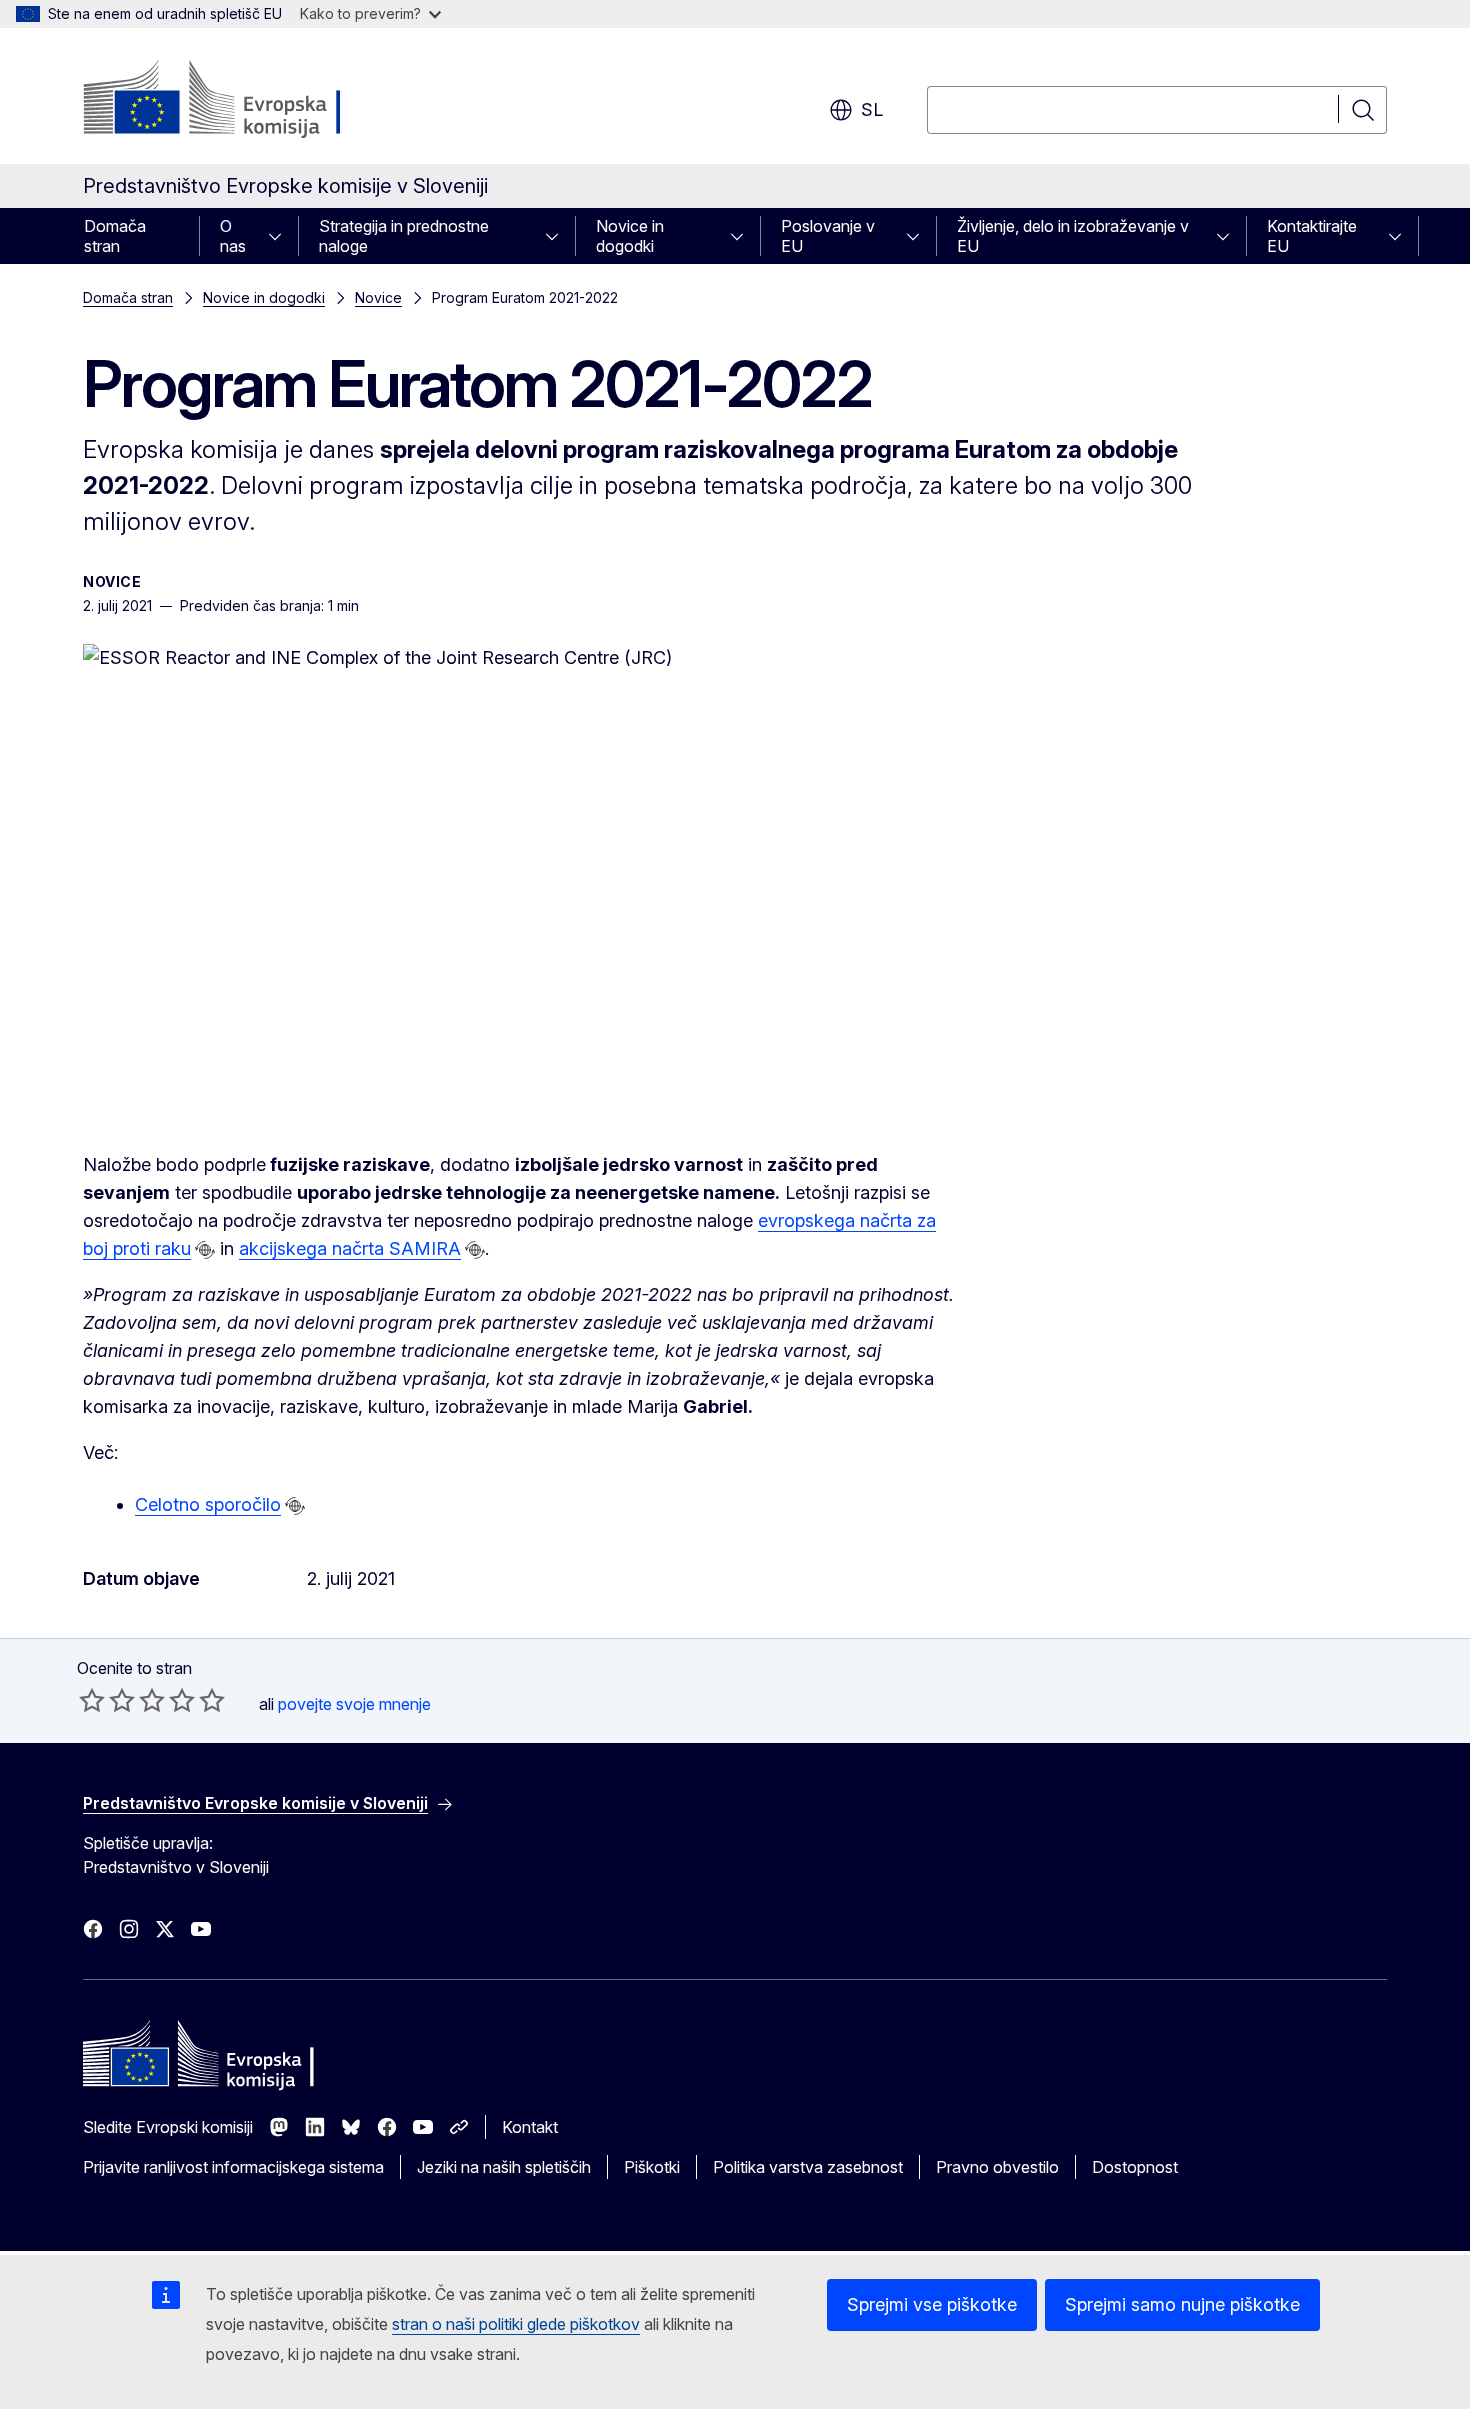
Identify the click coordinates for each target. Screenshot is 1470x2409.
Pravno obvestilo (997, 2167)
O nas (233, 236)
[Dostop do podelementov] (281, 236)
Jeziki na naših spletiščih (504, 2167)
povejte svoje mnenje (354, 1704)
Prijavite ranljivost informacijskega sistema (233, 2167)
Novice (378, 297)
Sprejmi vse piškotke (932, 2304)
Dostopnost (1135, 2167)
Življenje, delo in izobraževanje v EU (1073, 236)
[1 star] (92, 1700)
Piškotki (652, 2167)
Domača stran (115, 236)
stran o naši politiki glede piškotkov (516, 2324)
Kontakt (530, 2127)
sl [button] (872, 109)
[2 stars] (107, 1700)
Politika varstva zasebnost (808, 2167)
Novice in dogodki (630, 236)
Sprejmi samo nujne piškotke (1182, 2304)
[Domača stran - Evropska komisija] (244, 100)
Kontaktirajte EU (1312, 236)
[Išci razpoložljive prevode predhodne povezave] (205, 1250)
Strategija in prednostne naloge (404, 236)
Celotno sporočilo (208, 1504)
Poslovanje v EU (828, 236)
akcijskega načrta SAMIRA (350, 1248)
